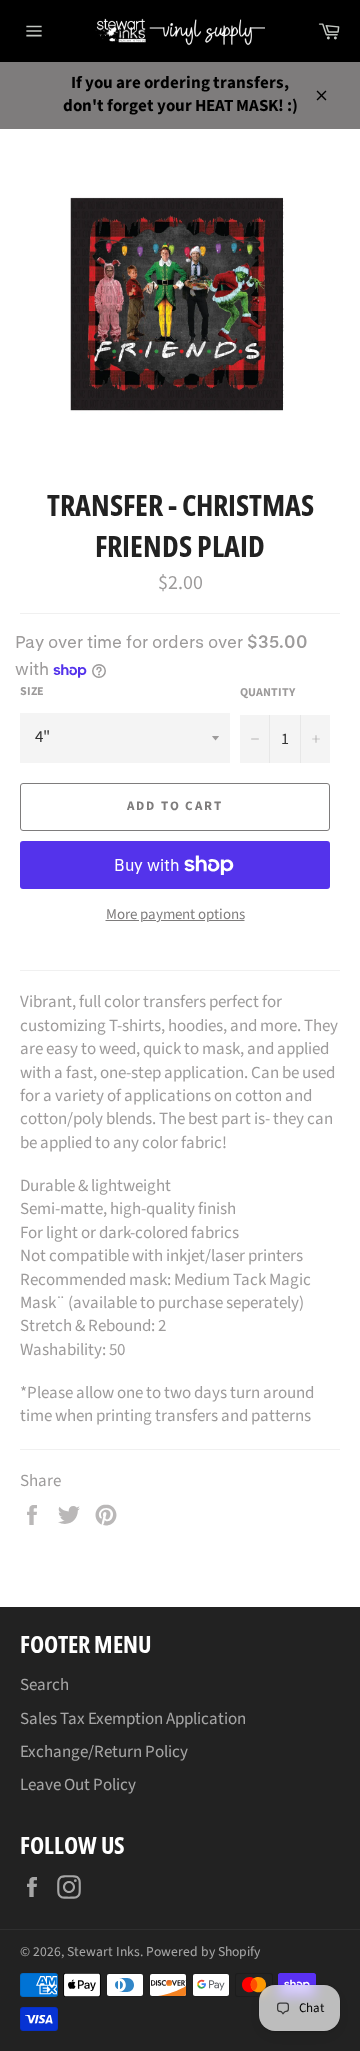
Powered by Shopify (203, 1951)
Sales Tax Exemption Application (133, 1719)
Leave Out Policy (78, 1785)
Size (32, 692)
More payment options (175, 915)
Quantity (267, 693)
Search (44, 1685)
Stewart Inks (103, 1951)
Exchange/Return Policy (104, 1752)
